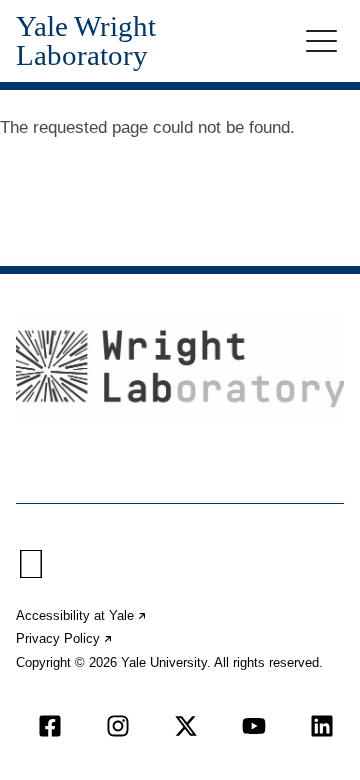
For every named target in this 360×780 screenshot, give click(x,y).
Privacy (65, 638)
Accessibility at (82, 615)
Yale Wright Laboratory (86, 41)
